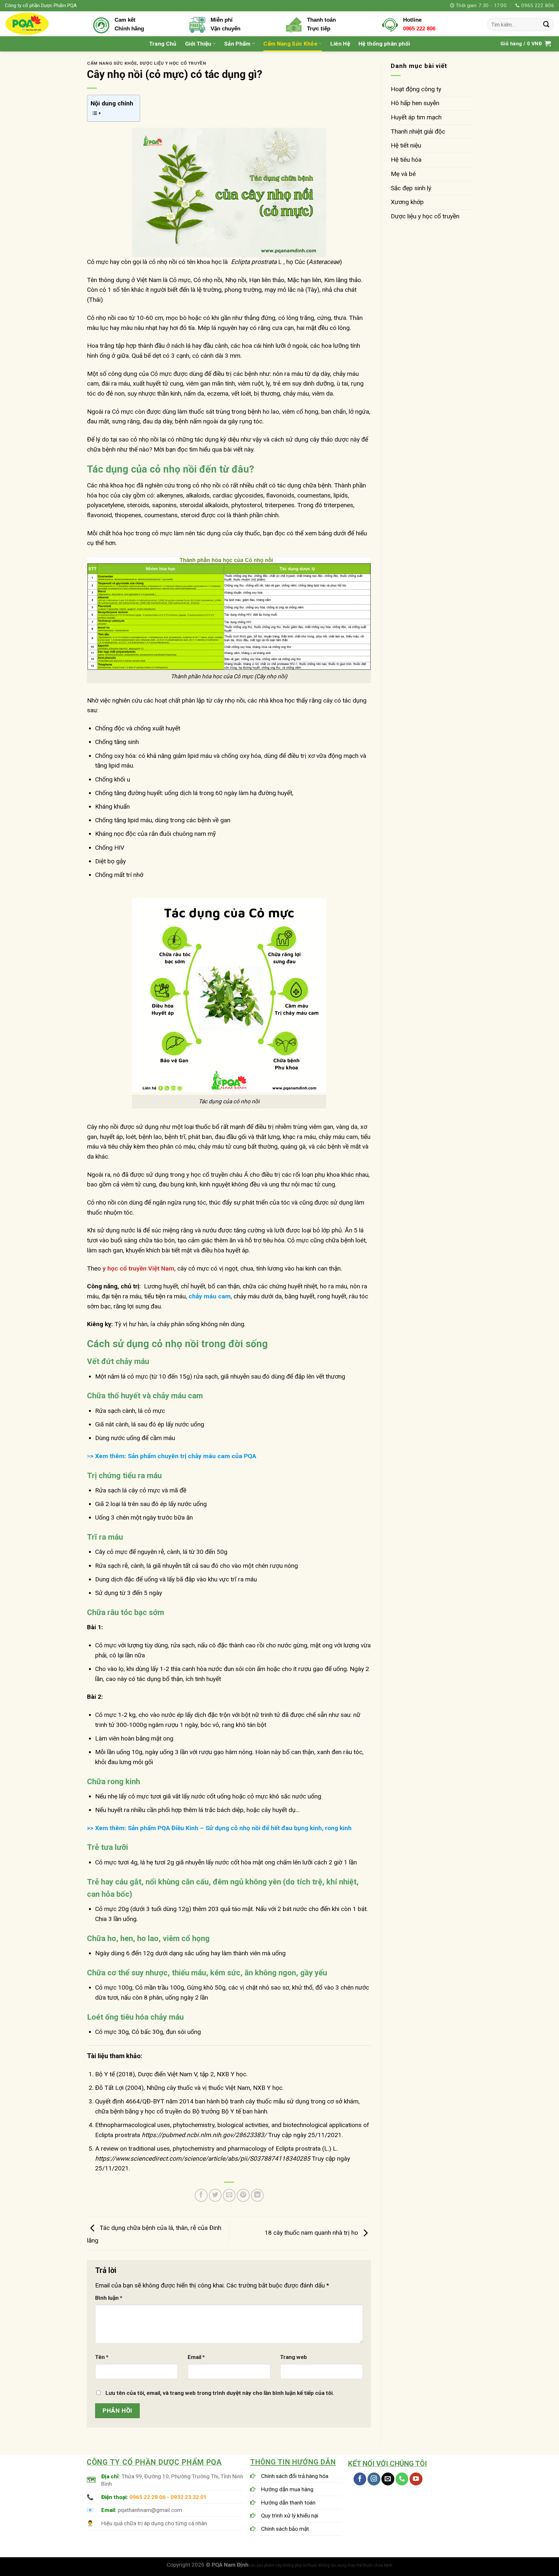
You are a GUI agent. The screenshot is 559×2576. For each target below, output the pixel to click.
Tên (102, 2357)
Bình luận (109, 2298)
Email (196, 2357)
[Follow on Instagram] (374, 2479)
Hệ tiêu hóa (406, 160)
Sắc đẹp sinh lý (411, 188)
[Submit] (546, 25)
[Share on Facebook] (201, 2195)
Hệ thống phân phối (384, 44)
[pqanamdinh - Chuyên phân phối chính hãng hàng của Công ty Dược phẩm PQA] (39, 24)
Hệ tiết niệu (406, 145)
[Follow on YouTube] (416, 2479)
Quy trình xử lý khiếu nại (290, 2516)
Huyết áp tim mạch (416, 117)
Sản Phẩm (237, 44)
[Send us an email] (388, 2479)
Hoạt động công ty (416, 89)
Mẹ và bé (403, 174)
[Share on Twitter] (215, 2195)
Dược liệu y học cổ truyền (173, 63)
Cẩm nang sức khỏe (112, 63)
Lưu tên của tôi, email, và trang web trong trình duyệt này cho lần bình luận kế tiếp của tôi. (220, 2393)
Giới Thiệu (198, 44)
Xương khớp (407, 202)
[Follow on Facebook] (360, 2479)
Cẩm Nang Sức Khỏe (290, 44)
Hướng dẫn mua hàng (287, 2489)
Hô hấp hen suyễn (415, 103)
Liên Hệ (340, 44)
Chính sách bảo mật (285, 2529)
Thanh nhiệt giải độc (418, 131)
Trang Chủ (163, 44)
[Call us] (402, 2479)
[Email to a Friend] (229, 2195)
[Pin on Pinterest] (243, 2195)
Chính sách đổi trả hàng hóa (295, 2476)
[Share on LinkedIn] (258, 2195)
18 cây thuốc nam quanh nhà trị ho (312, 2233)
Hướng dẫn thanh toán (288, 2503)
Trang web (294, 2357)
